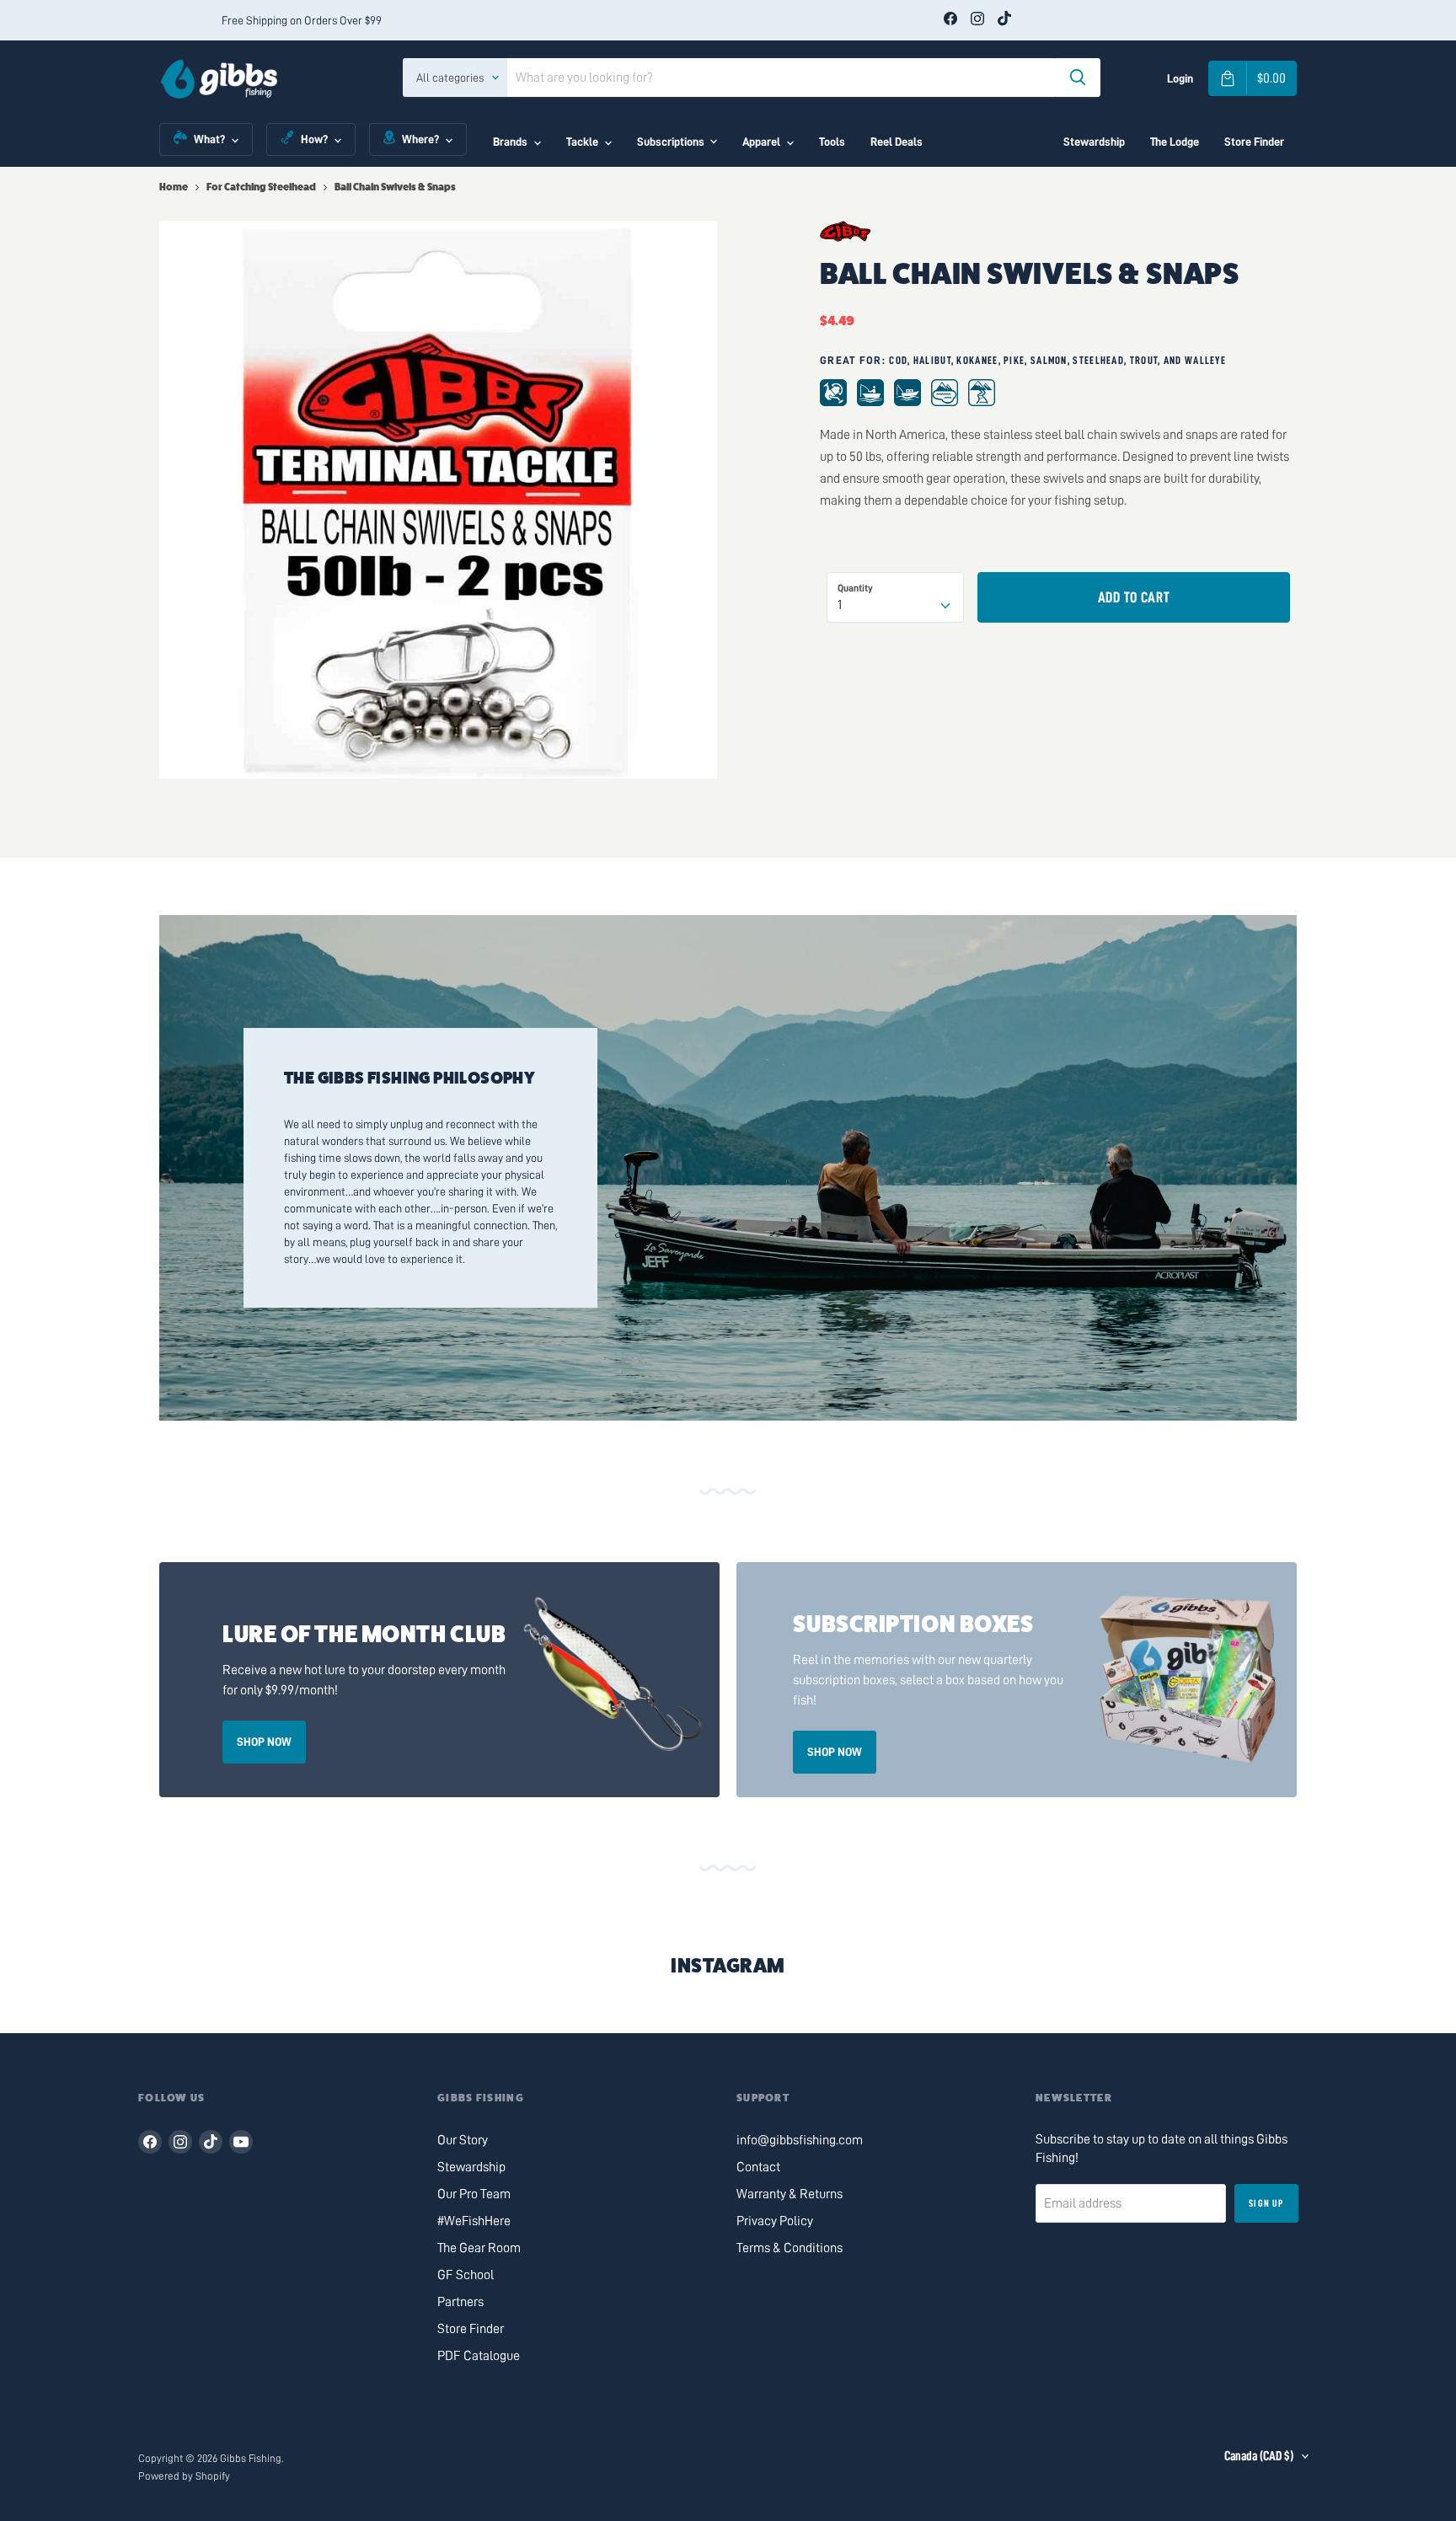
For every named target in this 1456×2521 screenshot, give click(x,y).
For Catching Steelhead (261, 187)
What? (209, 139)
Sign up (1266, 2203)
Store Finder (1254, 142)
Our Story (463, 2140)
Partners (460, 2302)
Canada (1259, 2456)
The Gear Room (479, 2248)
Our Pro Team (474, 2194)
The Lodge (1175, 142)
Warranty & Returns (790, 2194)
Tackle (582, 142)
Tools (832, 142)
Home (174, 187)
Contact (758, 2167)
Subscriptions (671, 142)
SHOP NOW (264, 1742)
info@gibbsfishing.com (800, 2140)
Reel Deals (897, 142)
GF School (466, 2275)
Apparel (761, 142)
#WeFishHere (474, 2221)
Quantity (855, 588)
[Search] (1078, 78)
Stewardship (1094, 142)
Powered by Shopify (184, 2476)
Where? (420, 139)
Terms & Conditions (790, 2248)
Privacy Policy (775, 2221)
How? (314, 139)
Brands (510, 142)
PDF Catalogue (479, 2356)
